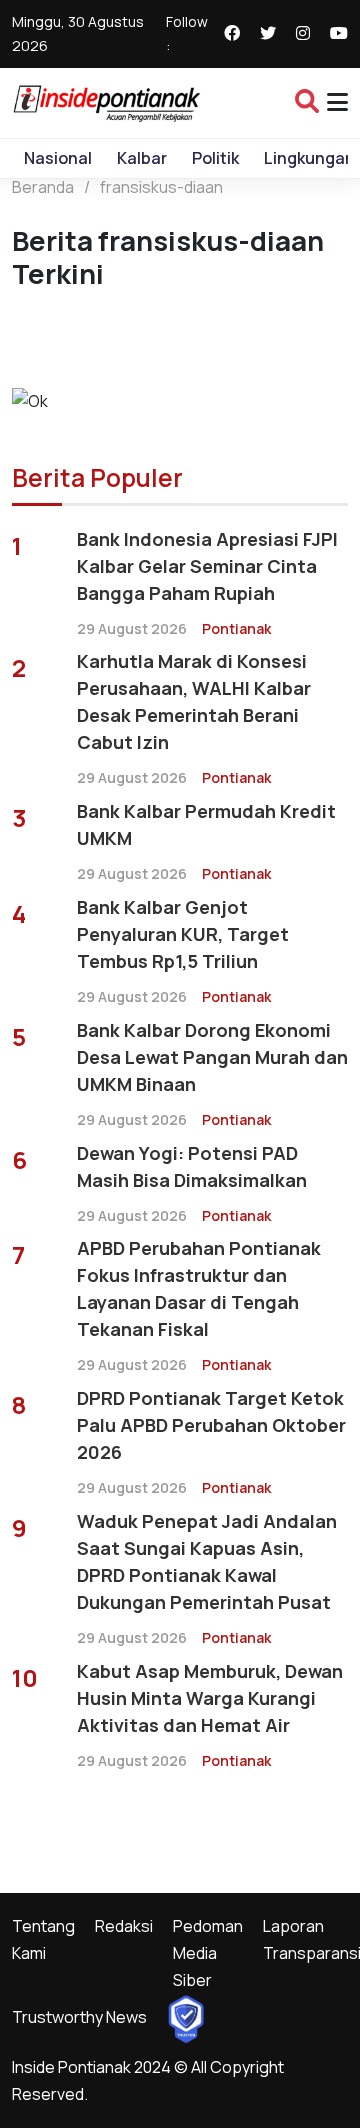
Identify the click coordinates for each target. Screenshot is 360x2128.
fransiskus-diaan (161, 187)
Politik (215, 158)
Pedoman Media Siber (208, 1953)
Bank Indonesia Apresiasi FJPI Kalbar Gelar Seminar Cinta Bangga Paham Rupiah (207, 566)
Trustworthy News (79, 2017)
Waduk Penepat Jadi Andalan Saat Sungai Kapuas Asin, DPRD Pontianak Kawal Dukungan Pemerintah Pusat (207, 1561)
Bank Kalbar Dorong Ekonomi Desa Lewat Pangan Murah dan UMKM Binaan (212, 1057)
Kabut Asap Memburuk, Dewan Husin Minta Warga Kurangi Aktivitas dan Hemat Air (210, 1698)
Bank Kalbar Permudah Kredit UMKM (206, 824)
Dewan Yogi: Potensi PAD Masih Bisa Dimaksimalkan (192, 1166)
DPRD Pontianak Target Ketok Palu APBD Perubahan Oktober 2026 (211, 1425)
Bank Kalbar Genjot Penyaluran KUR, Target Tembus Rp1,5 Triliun (183, 934)
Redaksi (124, 1926)
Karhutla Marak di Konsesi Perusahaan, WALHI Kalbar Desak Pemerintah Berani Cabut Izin (194, 701)
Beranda (43, 187)
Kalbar (142, 158)
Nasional (58, 158)
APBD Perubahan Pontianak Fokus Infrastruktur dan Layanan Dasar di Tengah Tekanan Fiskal (199, 1288)
